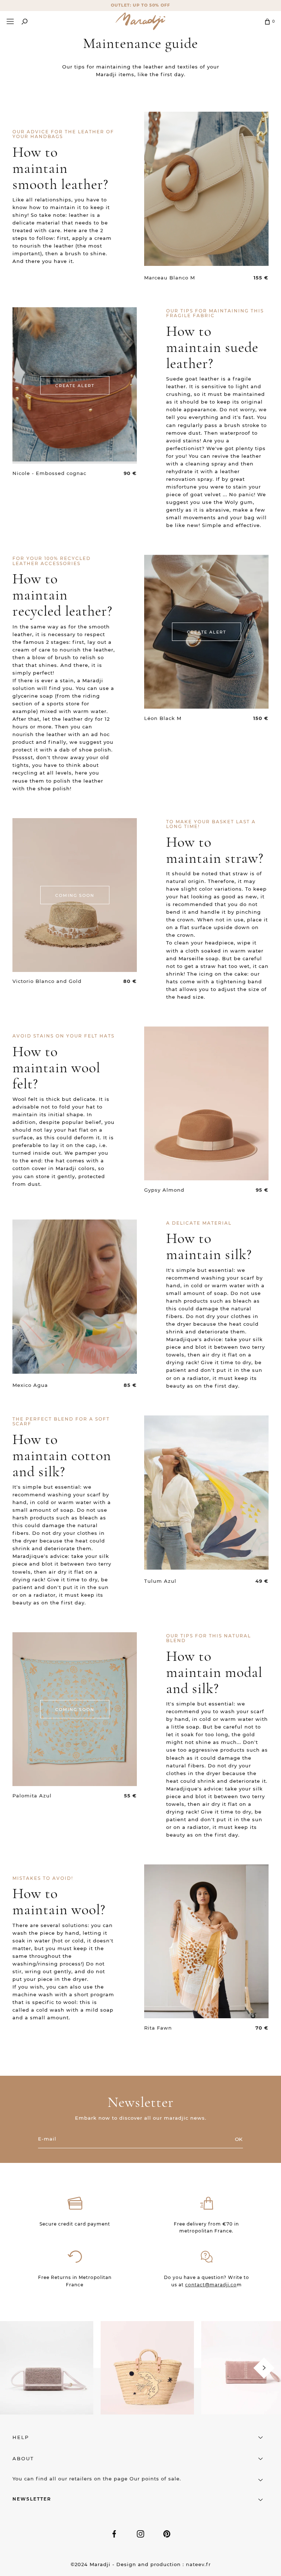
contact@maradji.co (211, 2285)
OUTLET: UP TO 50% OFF (140, 5)
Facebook (114, 2534)
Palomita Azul (32, 1796)
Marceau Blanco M (170, 278)
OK (239, 2139)
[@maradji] (47, 2367)
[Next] (264, 2368)
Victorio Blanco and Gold (47, 981)
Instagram (140, 2534)
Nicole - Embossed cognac (49, 473)
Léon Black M (163, 718)
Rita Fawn (158, 2028)
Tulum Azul (160, 1581)
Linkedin (167, 2534)
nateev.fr (198, 2564)
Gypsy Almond (164, 1190)
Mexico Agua (30, 1385)
